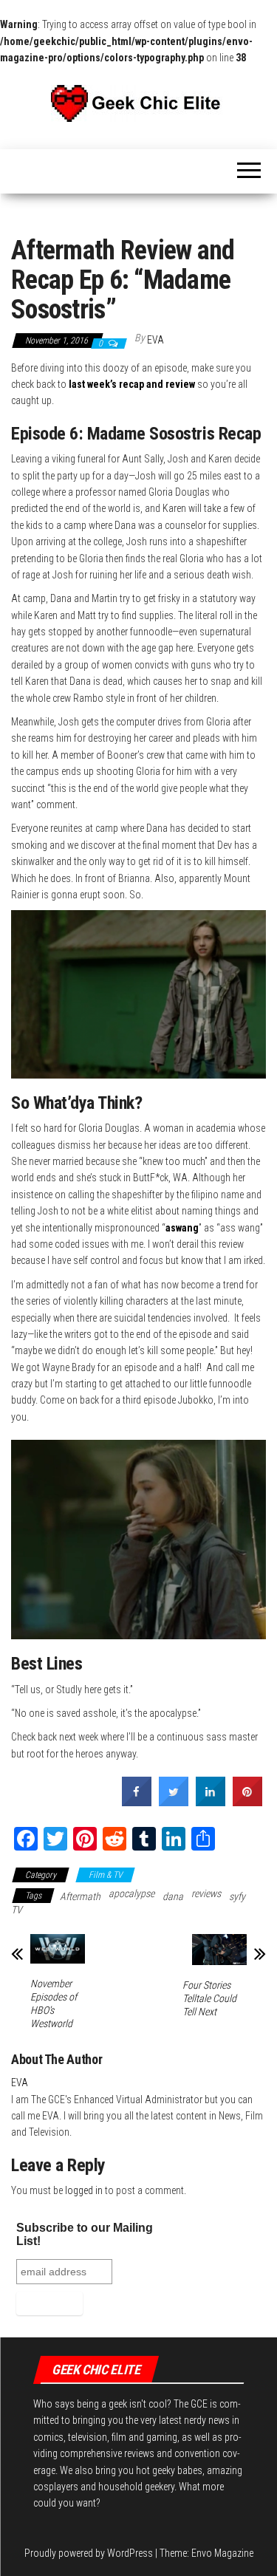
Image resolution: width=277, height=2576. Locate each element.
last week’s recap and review (132, 384)
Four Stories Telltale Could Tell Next (209, 1998)
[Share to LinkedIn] (211, 1802)
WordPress (130, 2553)
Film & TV (105, 1875)
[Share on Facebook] (137, 1802)
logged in (84, 2190)
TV (17, 1910)
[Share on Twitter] (174, 1802)
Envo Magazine (222, 2553)
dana (173, 1896)
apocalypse (131, 1893)
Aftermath (80, 1896)
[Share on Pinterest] (247, 1802)
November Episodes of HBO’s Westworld (54, 2003)
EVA (155, 340)
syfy (237, 1896)
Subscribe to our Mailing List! (85, 2234)
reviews (206, 1893)
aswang (182, 1228)
